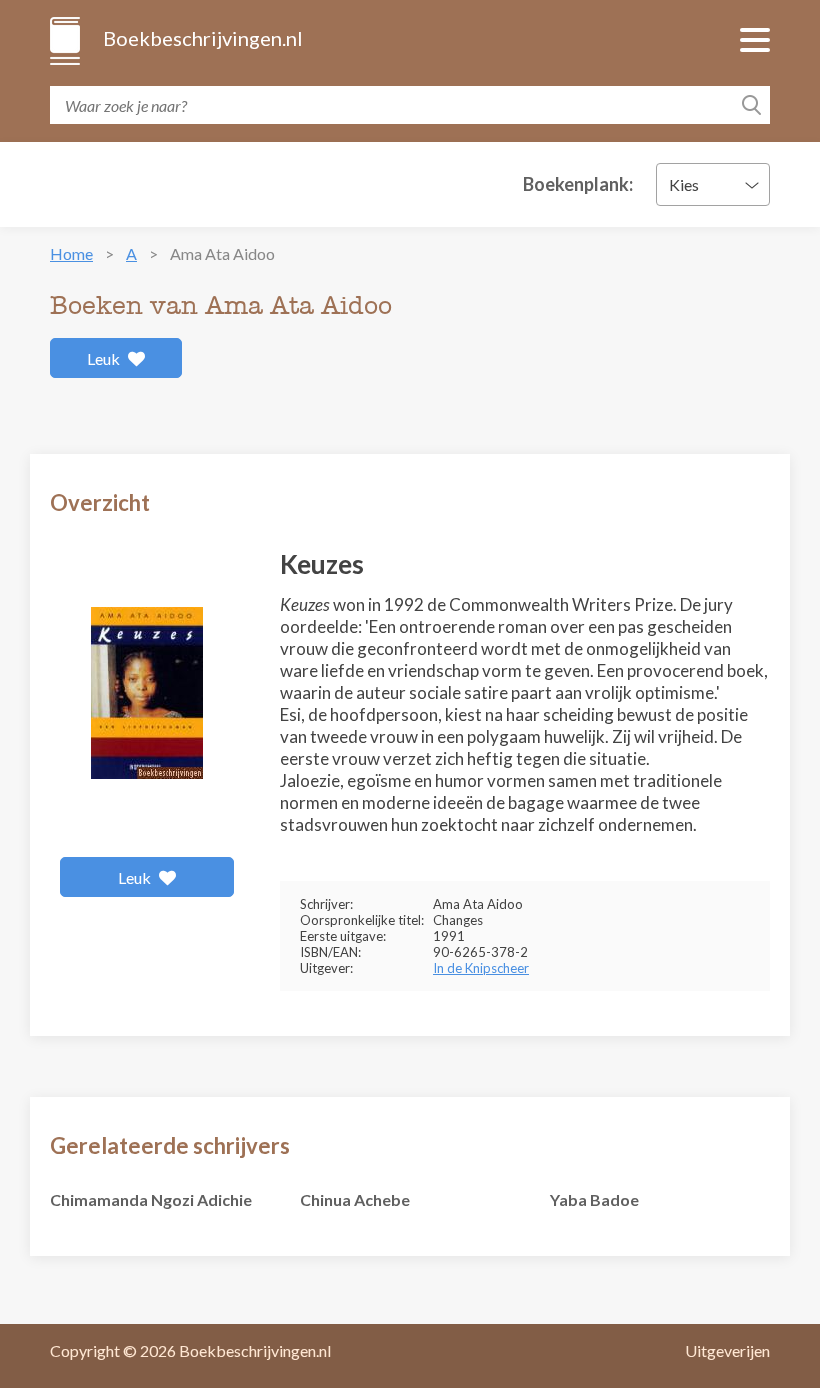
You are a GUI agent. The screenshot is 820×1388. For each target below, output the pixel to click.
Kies (684, 184)
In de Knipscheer (481, 968)
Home (71, 253)
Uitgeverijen (727, 1350)
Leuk (105, 358)
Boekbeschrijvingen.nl (201, 38)
